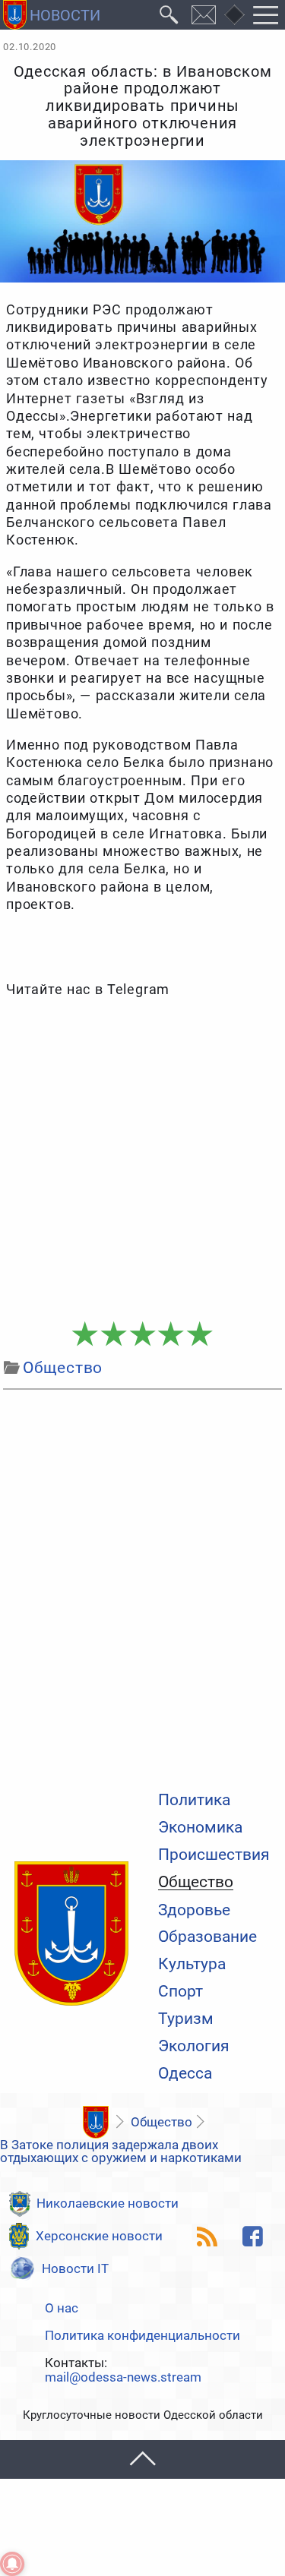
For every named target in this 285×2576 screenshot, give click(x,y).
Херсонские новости (99, 2236)
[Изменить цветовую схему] (234, 15)
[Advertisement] (142, 1160)
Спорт (180, 1992)
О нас (62, 2308)
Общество (196, 1883)
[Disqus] (142, 1586)
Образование (207, 1937)
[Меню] (266, 15)
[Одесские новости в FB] (253, 2237)
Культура (192, 1964)
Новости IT (75, 2268)
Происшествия (214, 1855)
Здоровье (194, 1910)
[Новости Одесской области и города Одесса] (52, 15)
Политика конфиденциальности (142, 2336)
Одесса (185, 2074)
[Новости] (95, 2122)
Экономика (200, 1828)
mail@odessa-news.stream (123, 2377)
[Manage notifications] (12, 2564)
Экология (194, 2046)
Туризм (186, 2019)
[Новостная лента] (207, 2237)
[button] (142, 2459)
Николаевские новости (108, 2203)
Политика (194, 1800)
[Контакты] (204, 15)
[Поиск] (169, 15)
